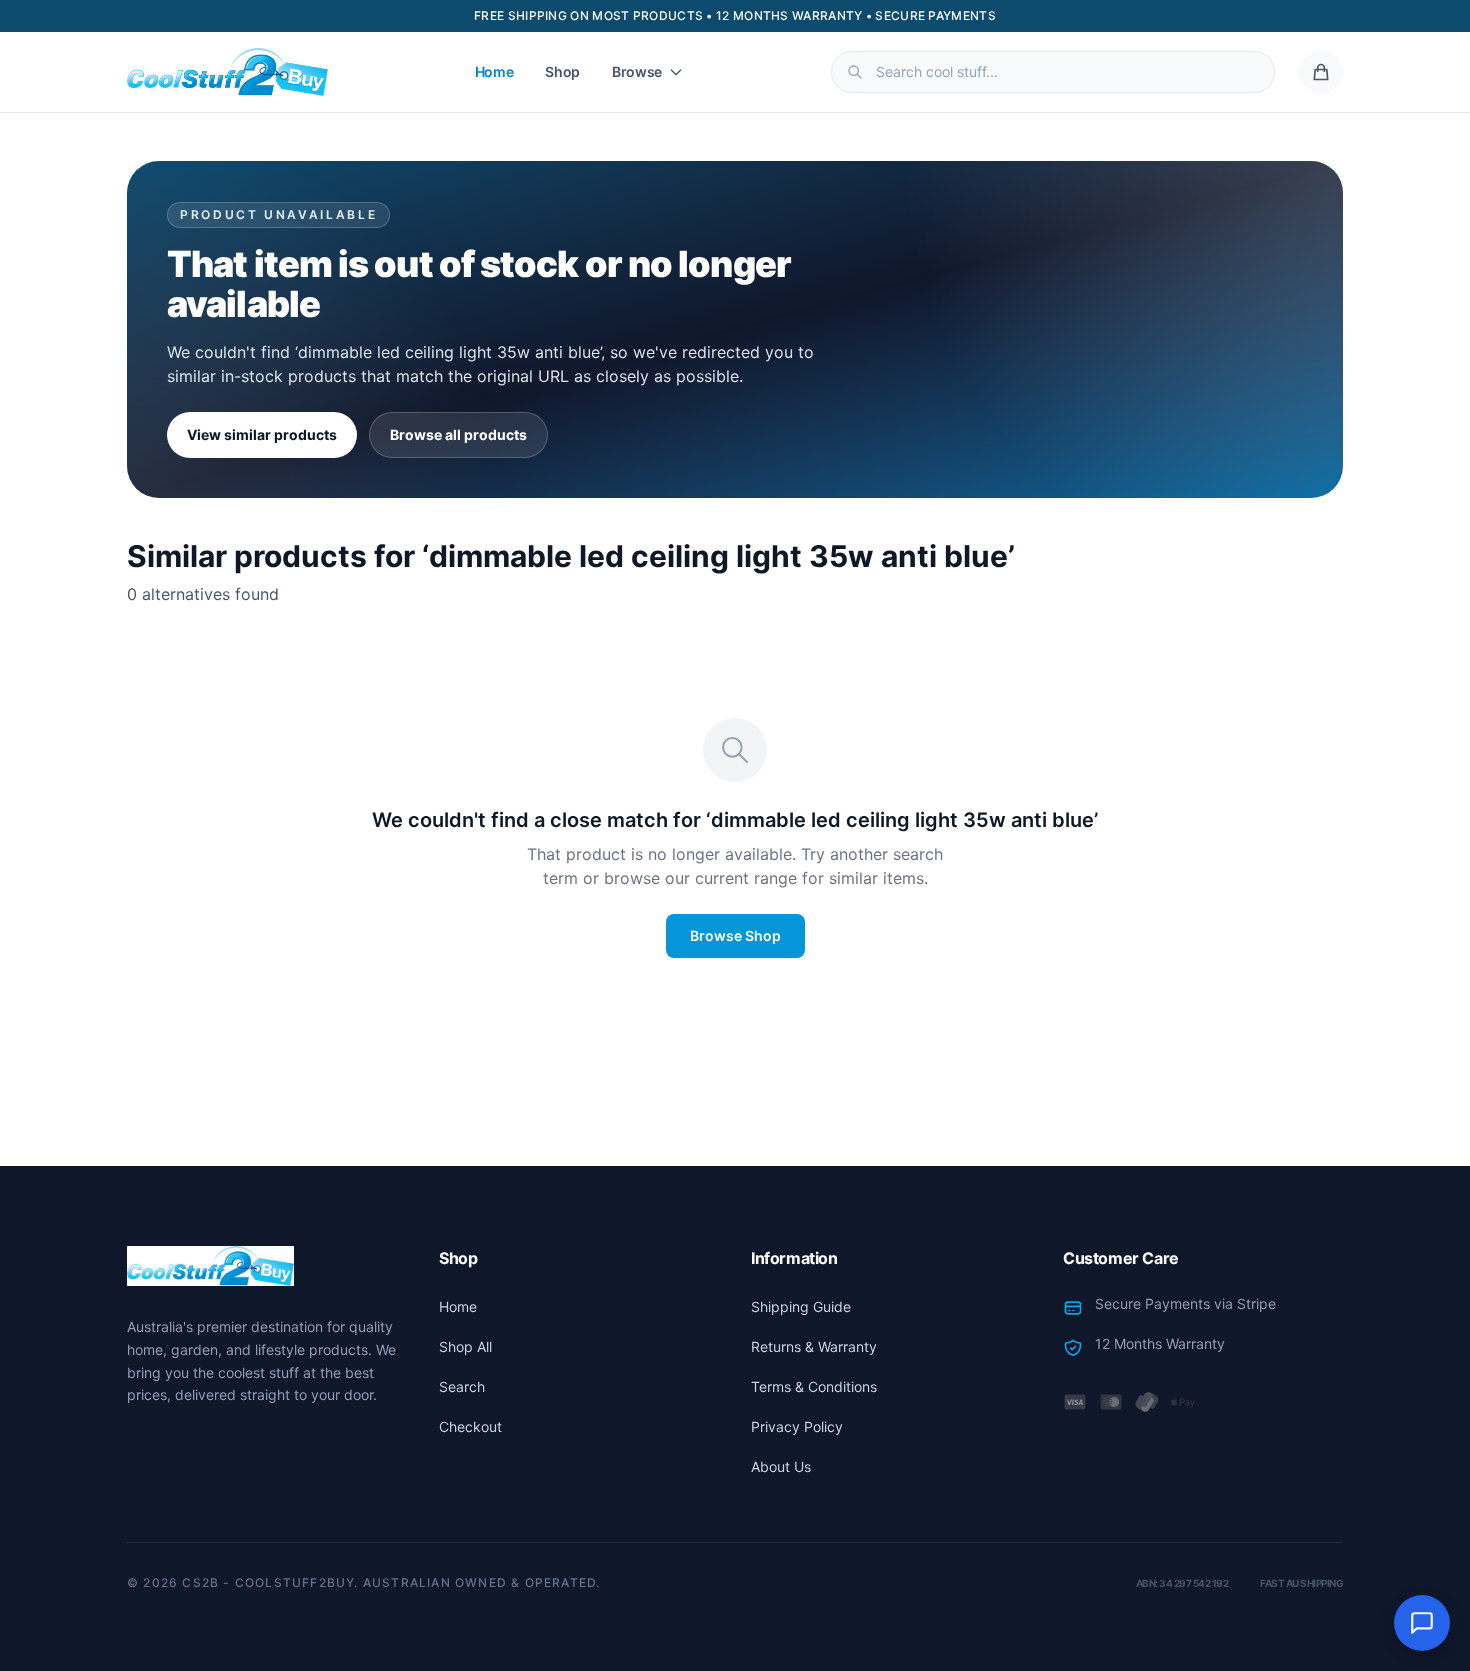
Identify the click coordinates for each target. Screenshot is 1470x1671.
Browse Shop (735, 935)
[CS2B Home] (227, 72)
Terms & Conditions (814, 1386)
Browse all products (458, 434)
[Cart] (1321, 72)
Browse (637, 71)
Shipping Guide (801, 1306)
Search (462, 1386)
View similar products (262, 434)
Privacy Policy (797, 1426)
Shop (562, 71)
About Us (781, 1466)
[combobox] (1053, 72)
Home (494, 71)
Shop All (465, 1346)
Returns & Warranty (814, 1346)
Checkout (470, 1426)
